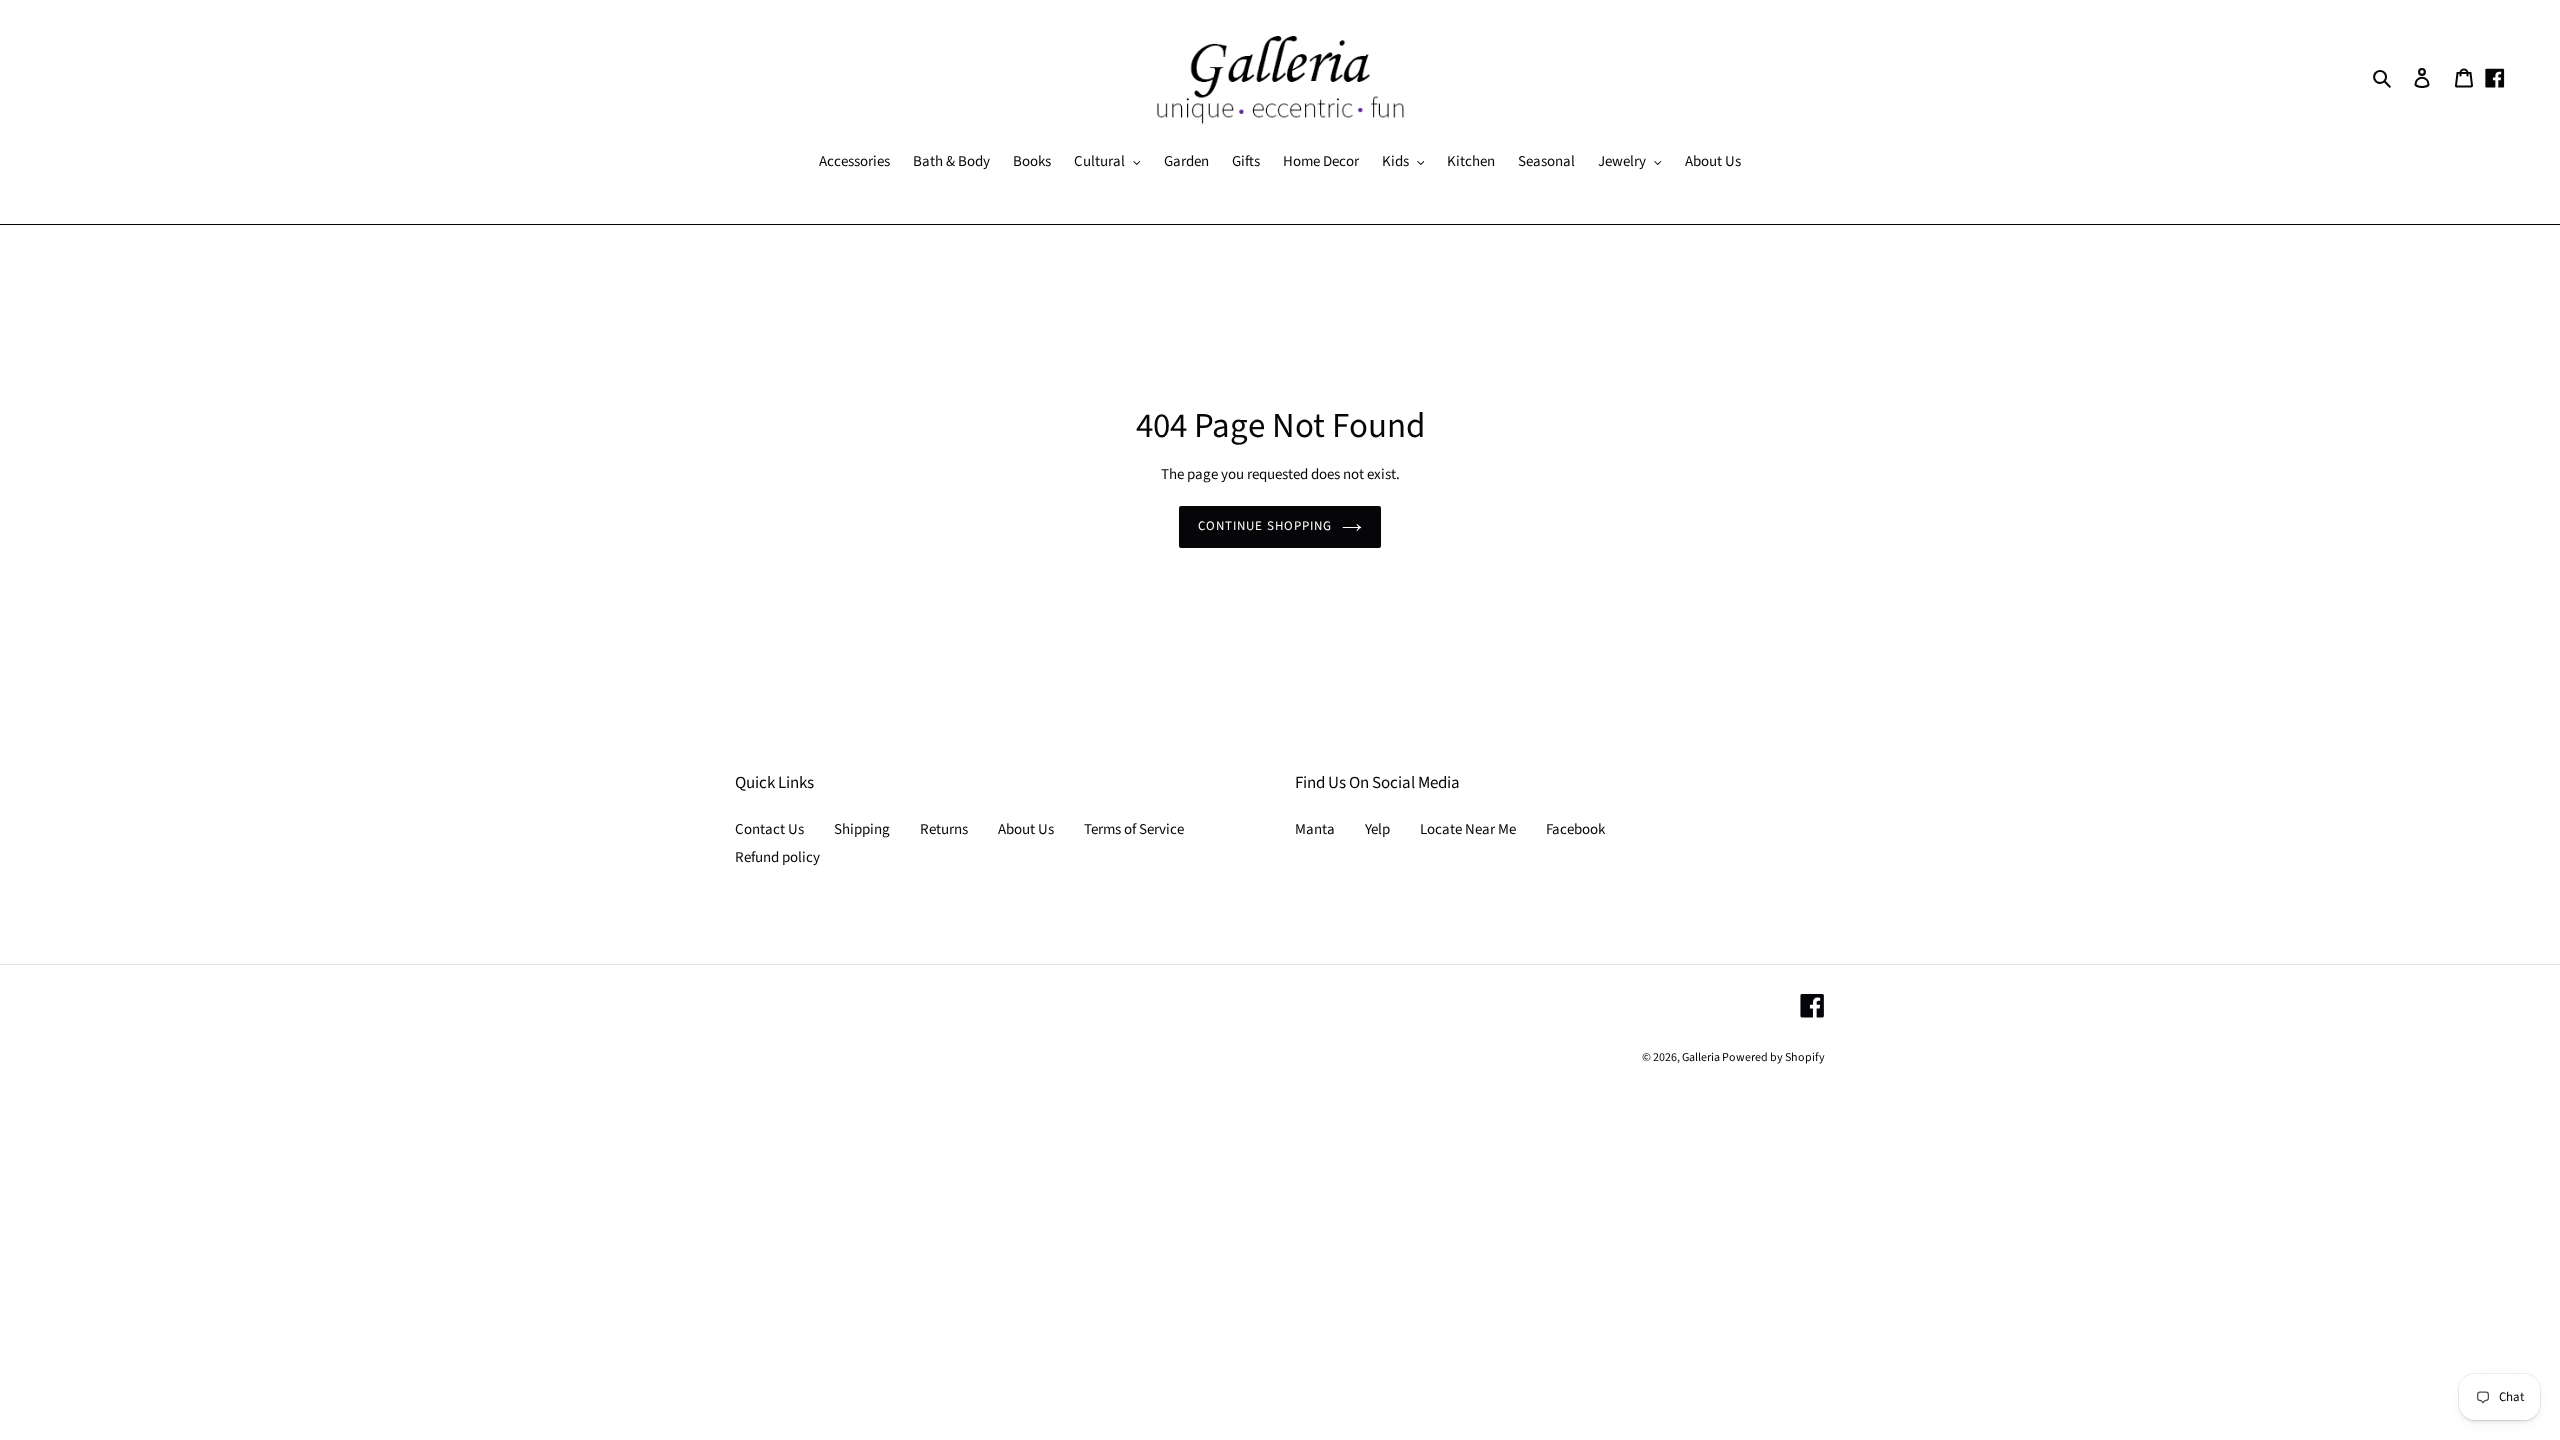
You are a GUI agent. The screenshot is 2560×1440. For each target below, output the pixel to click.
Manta (1315, 829)
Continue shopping (1265, 526)
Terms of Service (1134, 829)
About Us (1026, 829)
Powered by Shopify (1773, 1057)
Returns (944, 829)
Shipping (862, 829)
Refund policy (777, 857)
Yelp (1377, 829)
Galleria (1702, 1057)
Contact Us (769, 829)
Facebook (1575, 829)
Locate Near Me (1468, 829)
